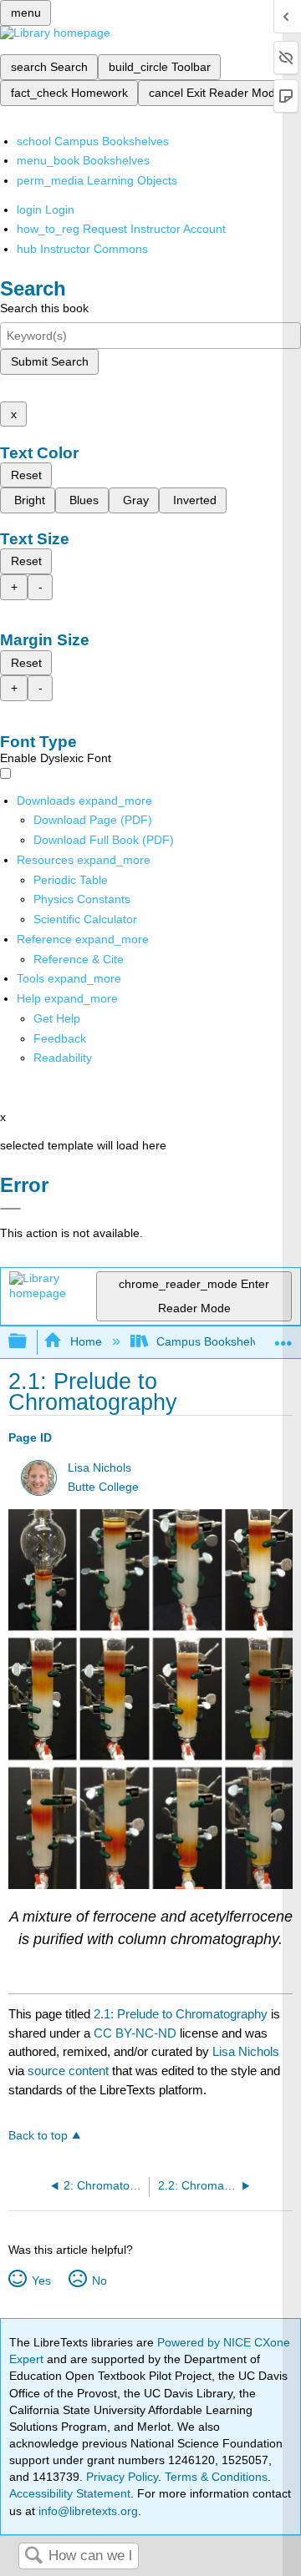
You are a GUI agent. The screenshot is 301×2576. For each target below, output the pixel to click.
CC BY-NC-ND (137, 2033)
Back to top (38, 2136)
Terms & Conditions (216, 2477)
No (99, 2281)
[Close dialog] (10, 1209)
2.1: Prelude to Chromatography (181, 2014)
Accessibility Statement (70, 2493)
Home (86, 1341)
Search (33, 2556)
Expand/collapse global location (283, 1337)
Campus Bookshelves (214, 1341)
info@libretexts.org (87, 2511)
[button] (60, 1038)
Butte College (103, 1487)
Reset (26, 475)
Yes (41, 2281)
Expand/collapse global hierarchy (28, 1342)
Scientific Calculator (85, 919)
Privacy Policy (122, 2477)
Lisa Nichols (99, 1468)
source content (68, 2071)
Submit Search (50, 361)
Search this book (44, 308)
